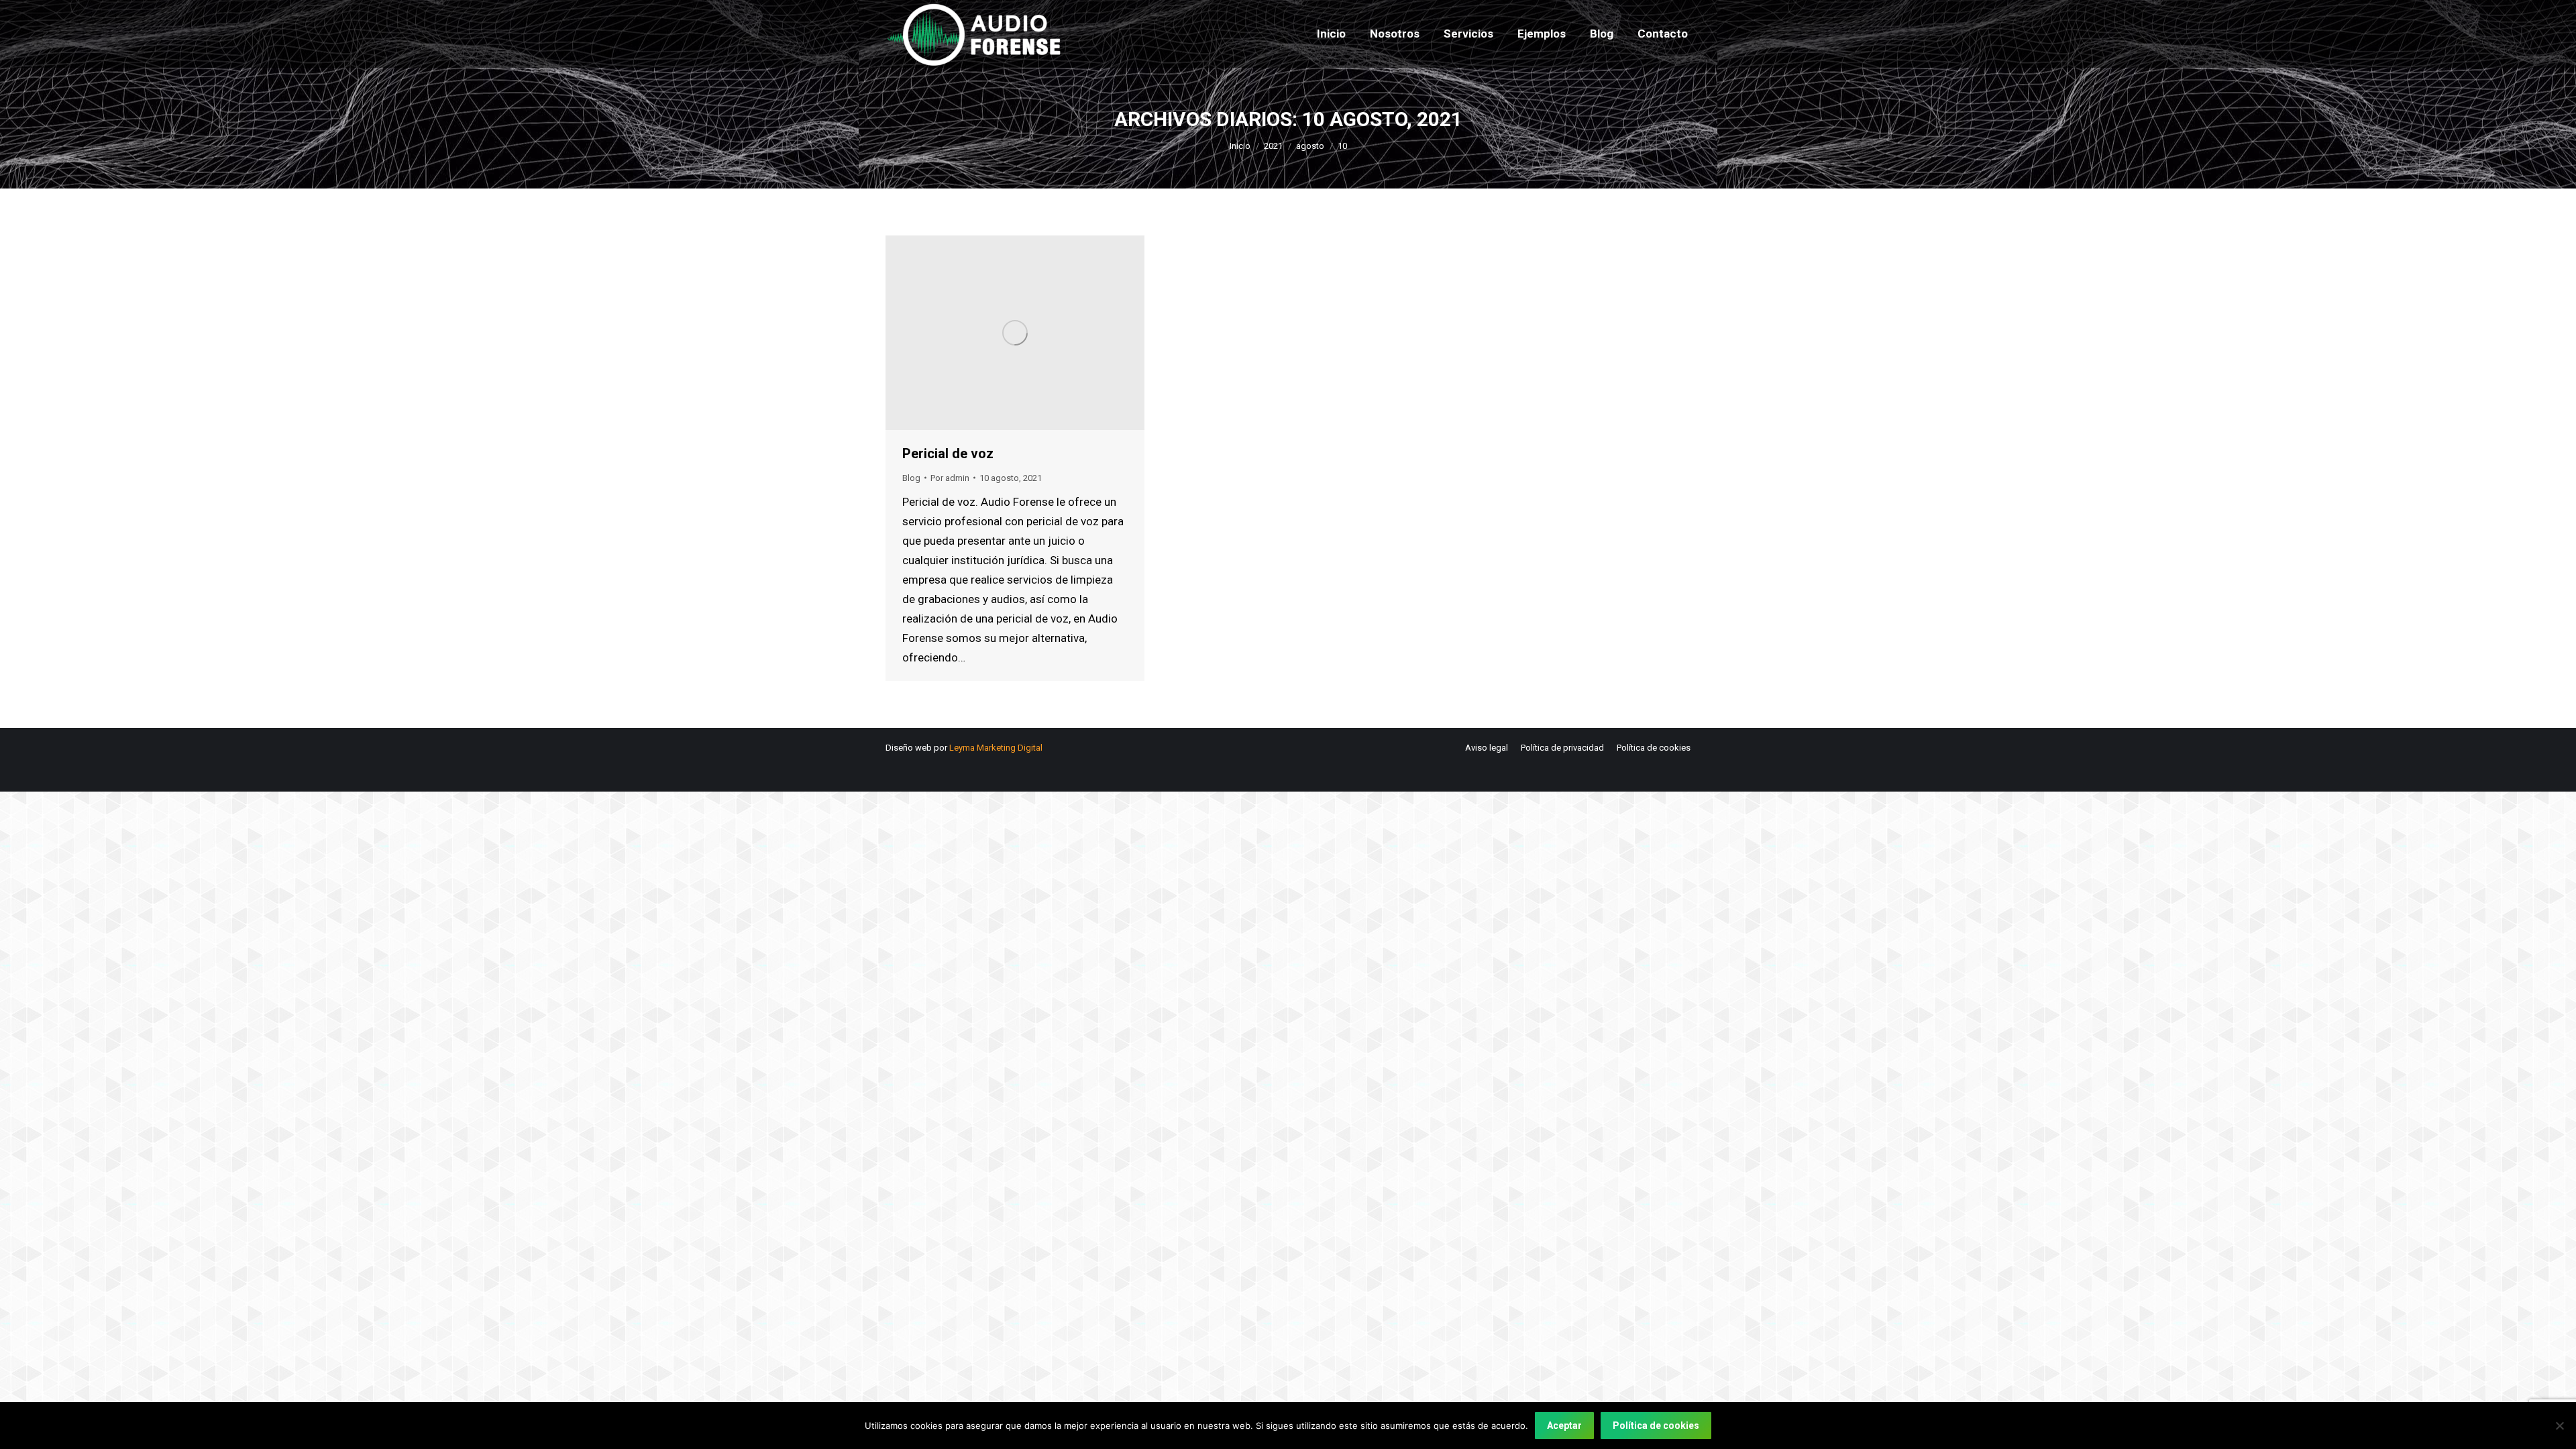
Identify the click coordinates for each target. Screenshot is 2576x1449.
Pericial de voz (948, 453)
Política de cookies (1656, 1426)
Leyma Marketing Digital (996, 748)
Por (950, 478)
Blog (911, 478)
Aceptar (1564, 1426)
